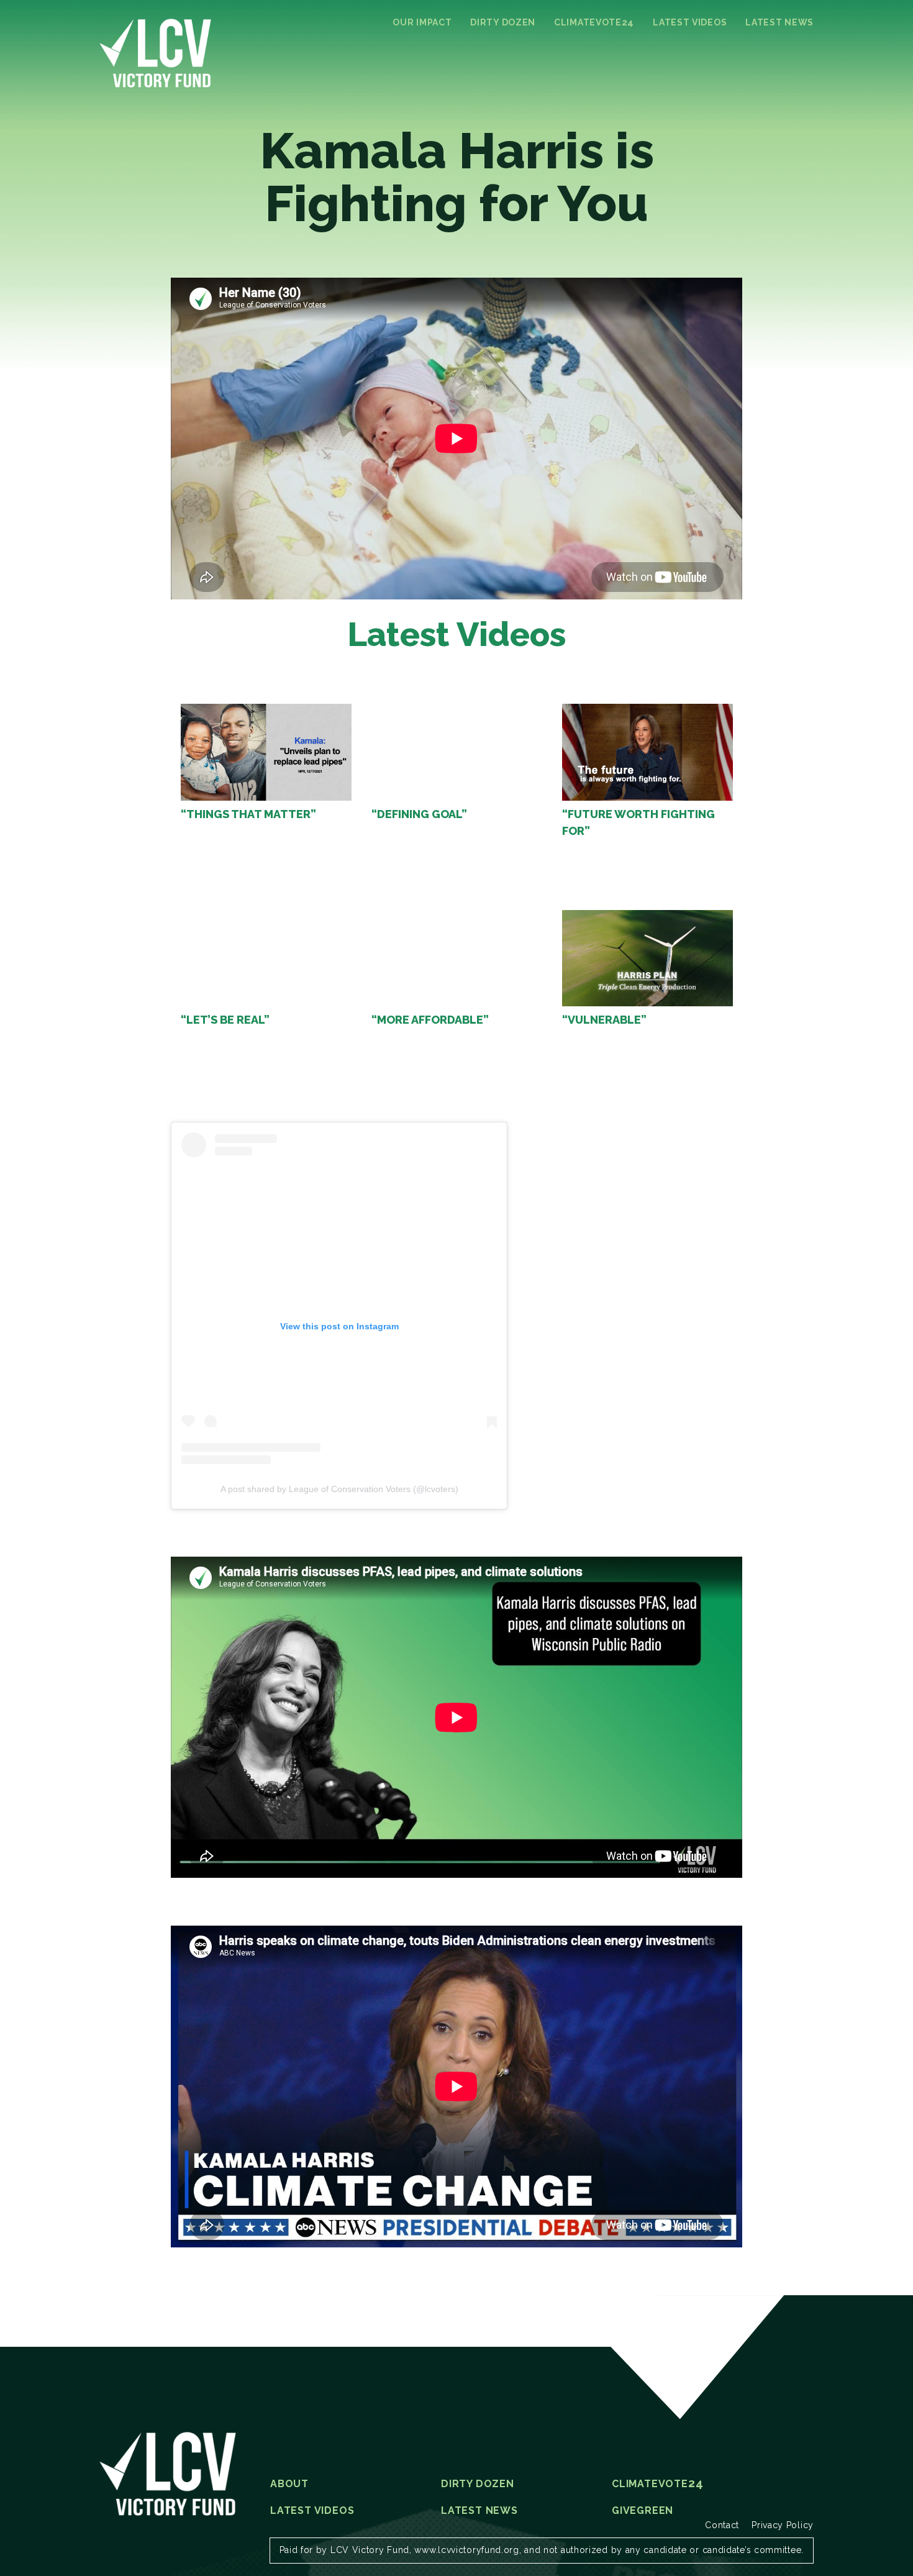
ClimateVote (594, 22)
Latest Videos (690, 22)
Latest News (779, 22)
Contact (722, 2525)
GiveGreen (643, 2511)
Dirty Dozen (503, 22)
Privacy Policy (783, 2525)
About (289, 2484)
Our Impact (422, 22)
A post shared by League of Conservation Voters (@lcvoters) (339, 1489)
